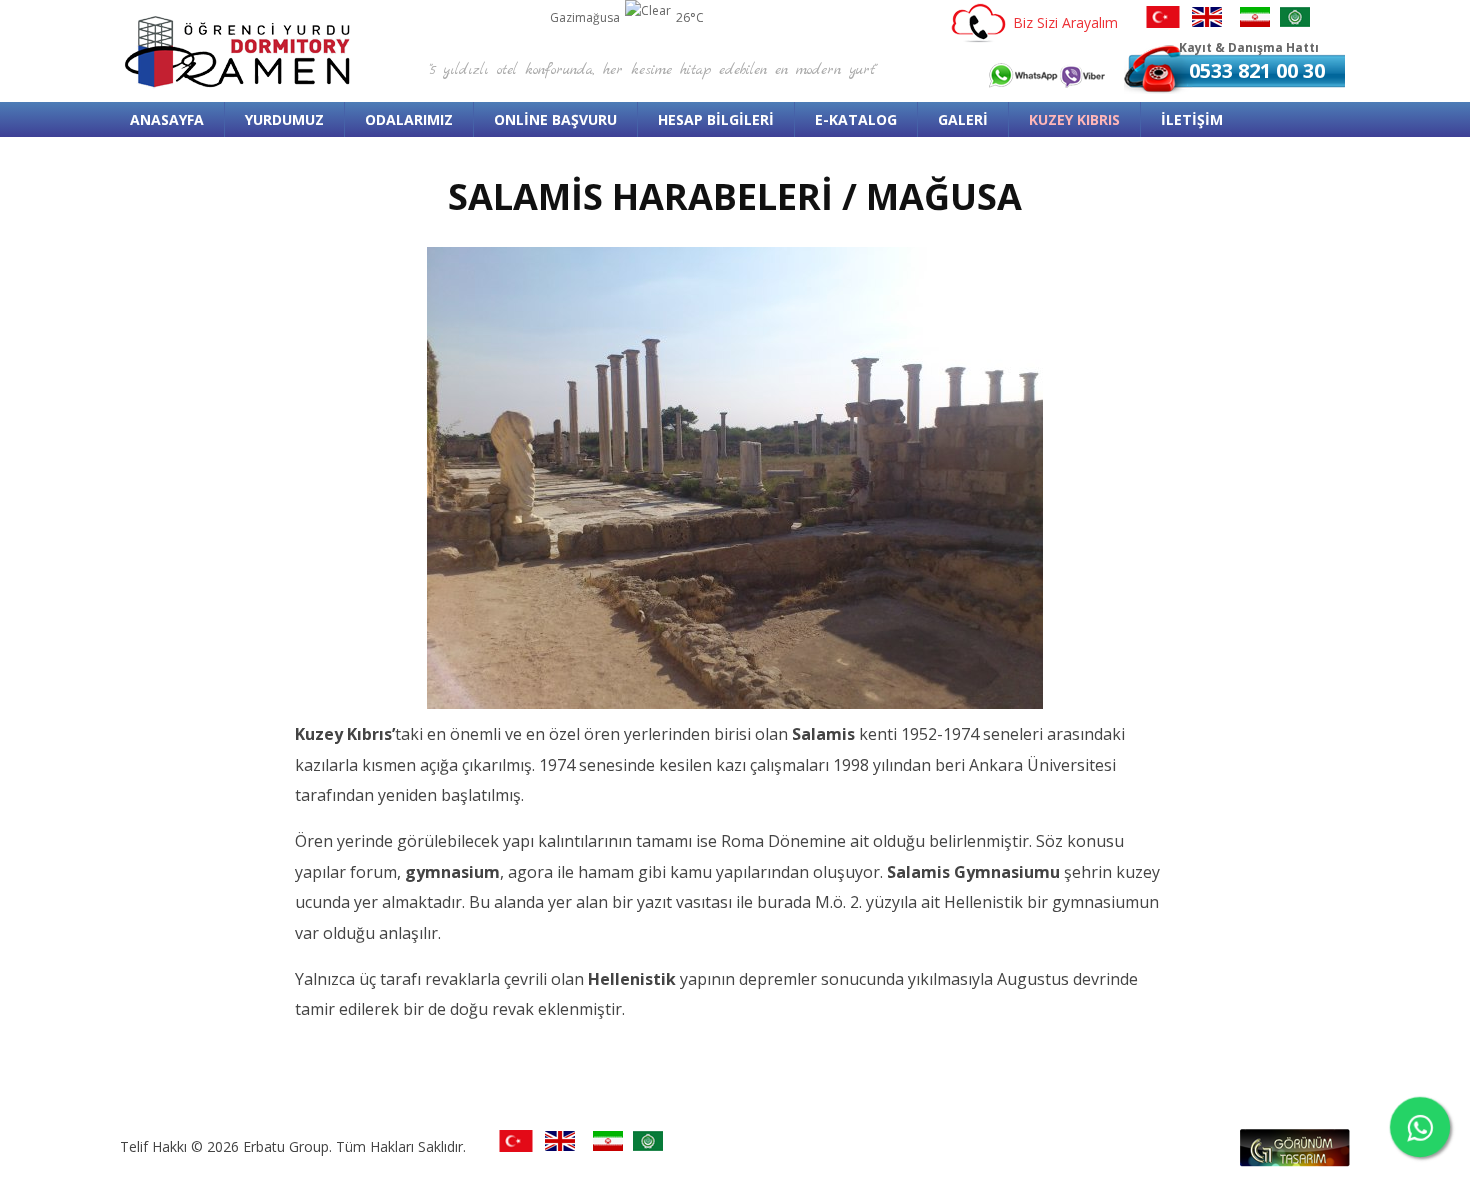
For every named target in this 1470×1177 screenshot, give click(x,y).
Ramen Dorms (240, 51)
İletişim (1192, 119)
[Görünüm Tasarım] (1295, 1161)
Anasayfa (167, 119)
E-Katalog (856, 119)
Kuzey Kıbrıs (1074, 119)
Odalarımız (409, 119)
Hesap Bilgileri (716, 119)
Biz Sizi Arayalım (1065, 22)
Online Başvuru (555, 119)
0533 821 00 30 (1257, 70)
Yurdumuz (284, 119)
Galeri (963, 119)
